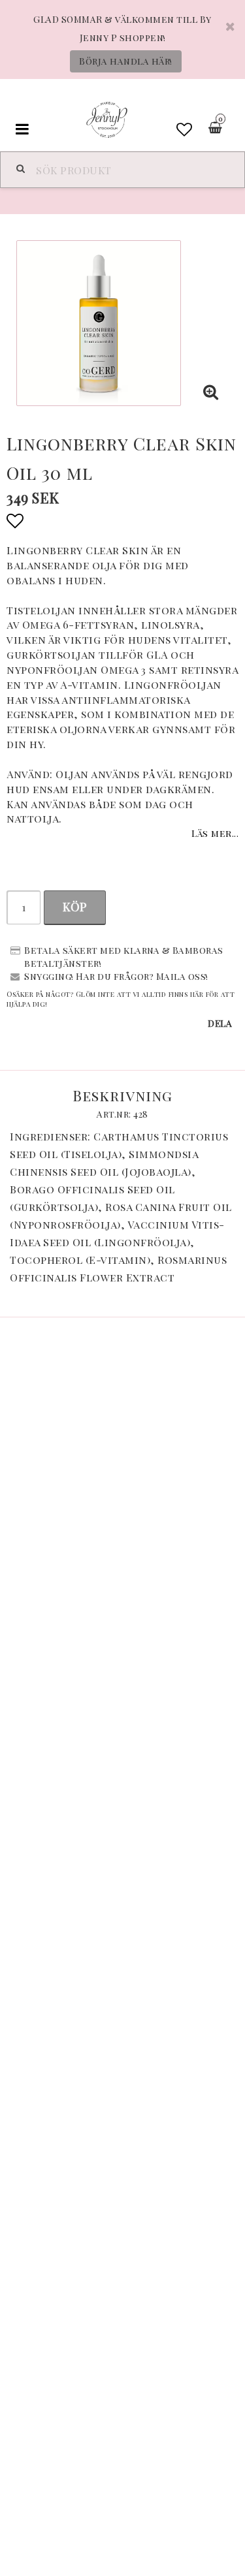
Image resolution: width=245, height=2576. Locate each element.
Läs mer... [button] (215, 833)
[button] (185, 129)
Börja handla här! (126, 61)
